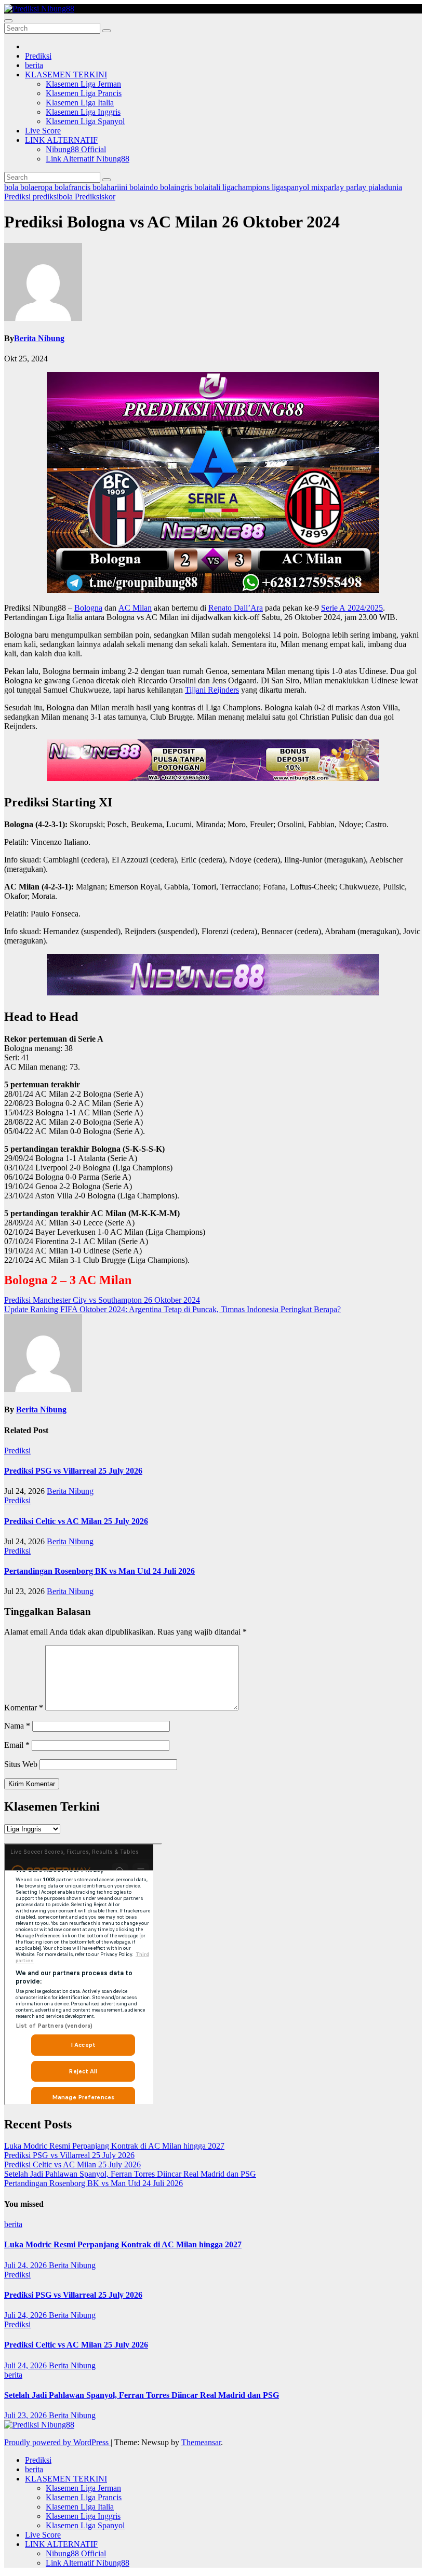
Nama (17, 1726)
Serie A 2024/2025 (352, 608)
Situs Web (21, 1764)
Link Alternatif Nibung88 (88, 159)
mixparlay (329, 187)
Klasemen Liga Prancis (84, 93)
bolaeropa (37, 187)
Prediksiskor (95, 197)
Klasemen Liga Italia (80, 103)
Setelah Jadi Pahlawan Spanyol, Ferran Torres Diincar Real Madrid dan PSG (130, 2174)
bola (12, 187)
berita (34, 65)
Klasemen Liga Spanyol (85, 121)
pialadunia (385, 187)
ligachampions (247, 187)
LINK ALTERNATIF (61, 140)
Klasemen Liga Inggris (83, 112)
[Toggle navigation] (8, 21)
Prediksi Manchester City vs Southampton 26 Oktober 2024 (102, 1300)
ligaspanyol (291, 187)
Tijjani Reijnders (212, 690)
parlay (357, 187)
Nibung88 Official (76, 149)
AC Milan (135, 608)
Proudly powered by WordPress (57, 2442)
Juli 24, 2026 (26, 2265)
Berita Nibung (39, 338)
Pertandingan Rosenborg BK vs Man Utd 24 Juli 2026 (99, 1571)
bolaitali (208, 187)
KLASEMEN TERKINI (66, 75)
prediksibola (54, 197)
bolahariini (111, 187)
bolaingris (177, 187)
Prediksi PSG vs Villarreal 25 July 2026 (73, 1471)
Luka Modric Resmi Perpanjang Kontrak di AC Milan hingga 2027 (114, 2146)
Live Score (43, 131)
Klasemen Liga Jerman (83, 84)
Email (17, 1745)
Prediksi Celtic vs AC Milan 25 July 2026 (76, 1521)
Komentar (24, 1708)
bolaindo (145, 187)
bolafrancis (74, 187)
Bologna (88, 608)
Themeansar (201, 2442)
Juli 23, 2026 (26, 2415)
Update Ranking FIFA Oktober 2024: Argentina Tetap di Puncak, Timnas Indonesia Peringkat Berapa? (172, 1309)
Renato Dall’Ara (236, 608)
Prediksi (38, 56)
